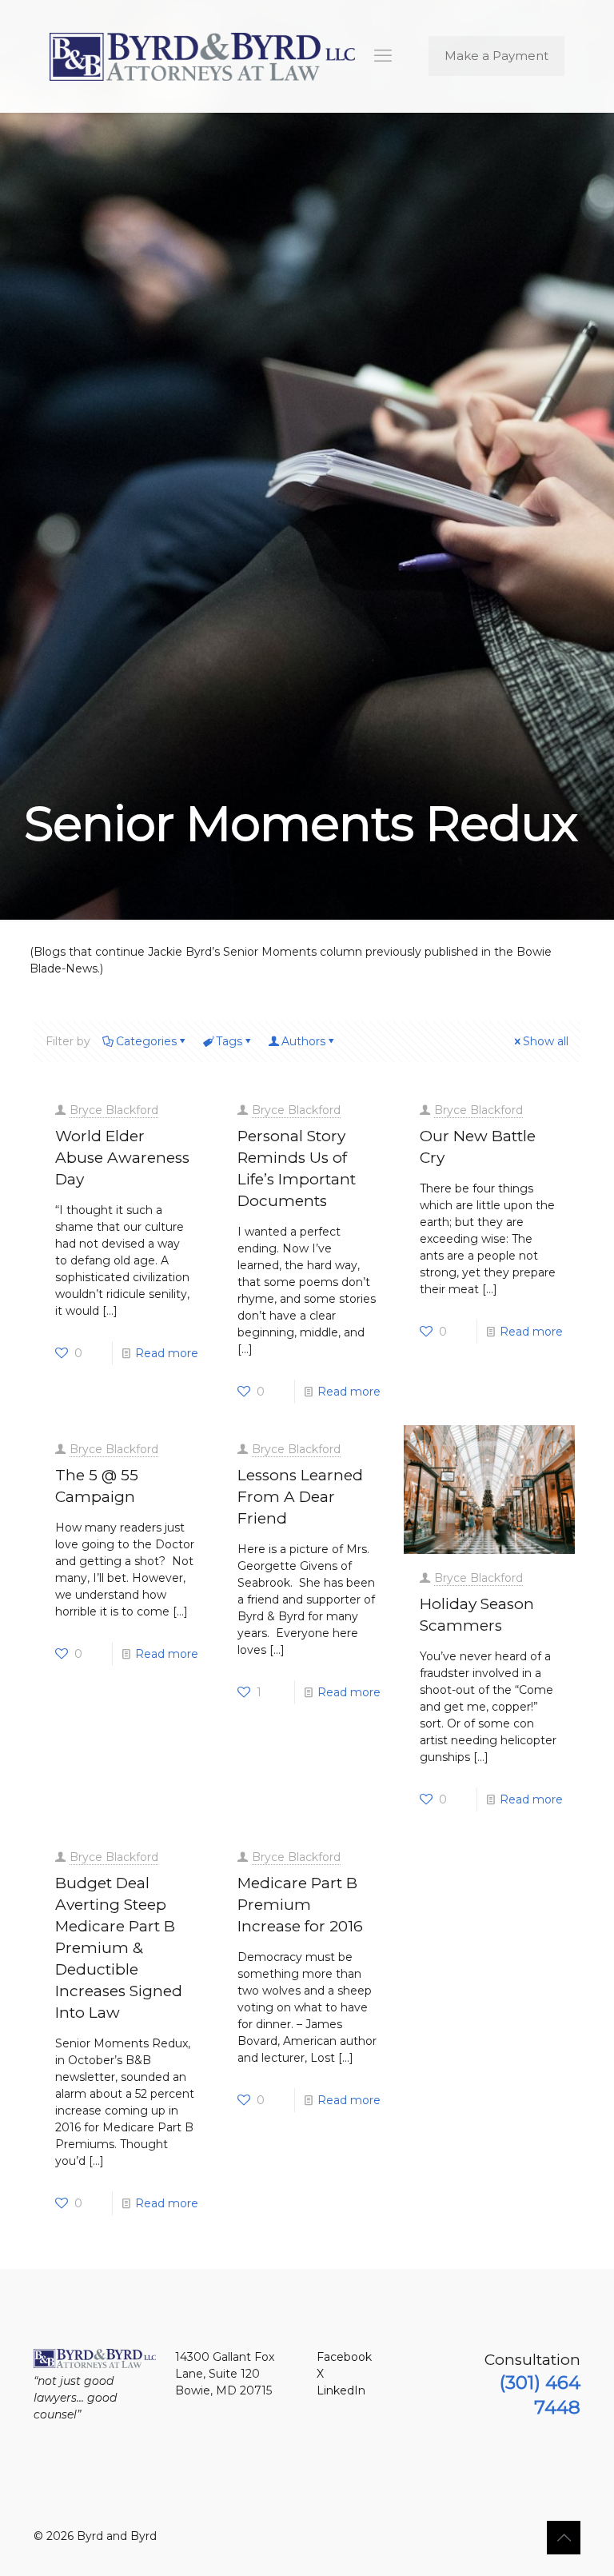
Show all (546, 1041)
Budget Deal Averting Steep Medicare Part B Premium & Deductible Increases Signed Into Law (119, 1948)
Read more (167, 1353)
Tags (229, 1041)
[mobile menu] (383, 56)
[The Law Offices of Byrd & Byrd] (202, 56)
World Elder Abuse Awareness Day (122, 1158)
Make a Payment (496, 56)
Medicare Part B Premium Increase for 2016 (300, 1905)
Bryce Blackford (114, 1110)
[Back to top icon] (564, 2538)
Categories (146, 1041)
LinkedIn (341, 2390)
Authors (303, 1041)
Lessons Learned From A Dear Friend (300, 1497)
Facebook (344, 2357)
